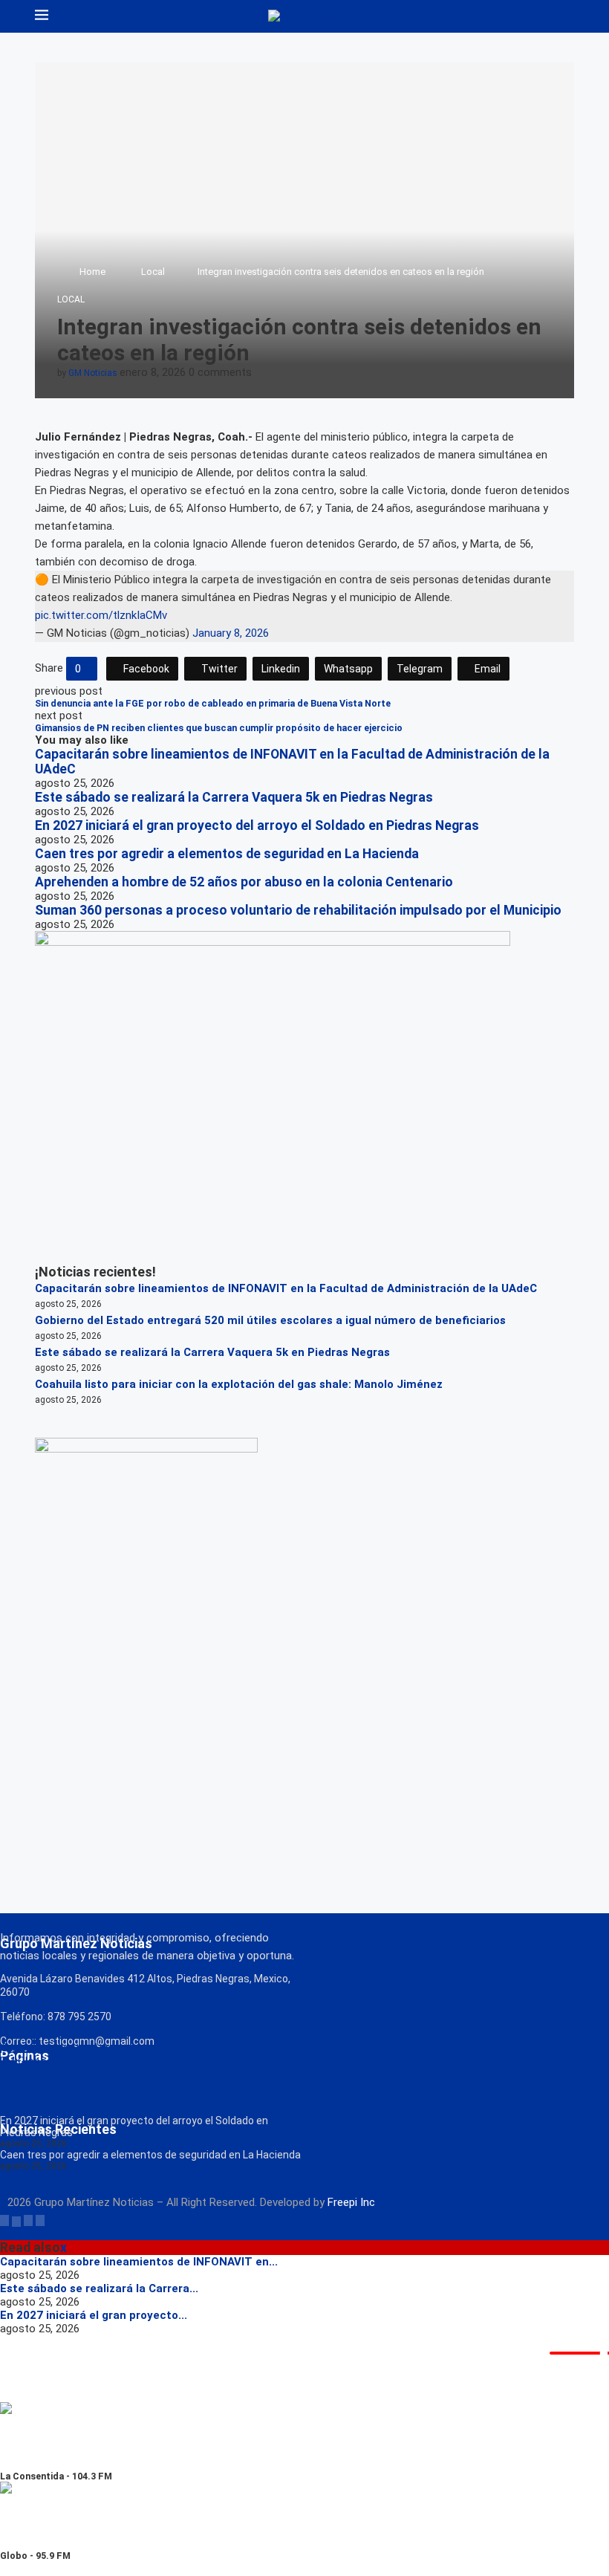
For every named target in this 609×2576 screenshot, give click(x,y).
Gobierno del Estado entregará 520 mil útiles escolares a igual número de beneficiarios (270, 1320)
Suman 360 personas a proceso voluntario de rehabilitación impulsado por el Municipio (298, 910)
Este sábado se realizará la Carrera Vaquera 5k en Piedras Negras (234, 797)
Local (153, 272)
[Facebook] (4, 2220)
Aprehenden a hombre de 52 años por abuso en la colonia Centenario (244, 882)
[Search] (567, 16)
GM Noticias (93, 373)
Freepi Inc (351, 2202)
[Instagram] (28, 2220)
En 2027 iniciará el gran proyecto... (94, 2315)
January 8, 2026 (231, 633)
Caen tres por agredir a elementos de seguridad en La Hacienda (227, 854)
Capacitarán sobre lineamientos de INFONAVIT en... (139, 2262)
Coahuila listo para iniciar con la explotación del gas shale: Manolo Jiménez (239, 1384)
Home (92, 272)
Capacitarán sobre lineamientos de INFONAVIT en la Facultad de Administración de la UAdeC (286, 1288)
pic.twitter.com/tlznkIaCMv (101, 615)
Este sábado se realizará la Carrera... (99, 2288)
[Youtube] (40, 2220)
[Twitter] (16, 2220)
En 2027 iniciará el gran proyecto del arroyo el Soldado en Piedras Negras (257, 825)
